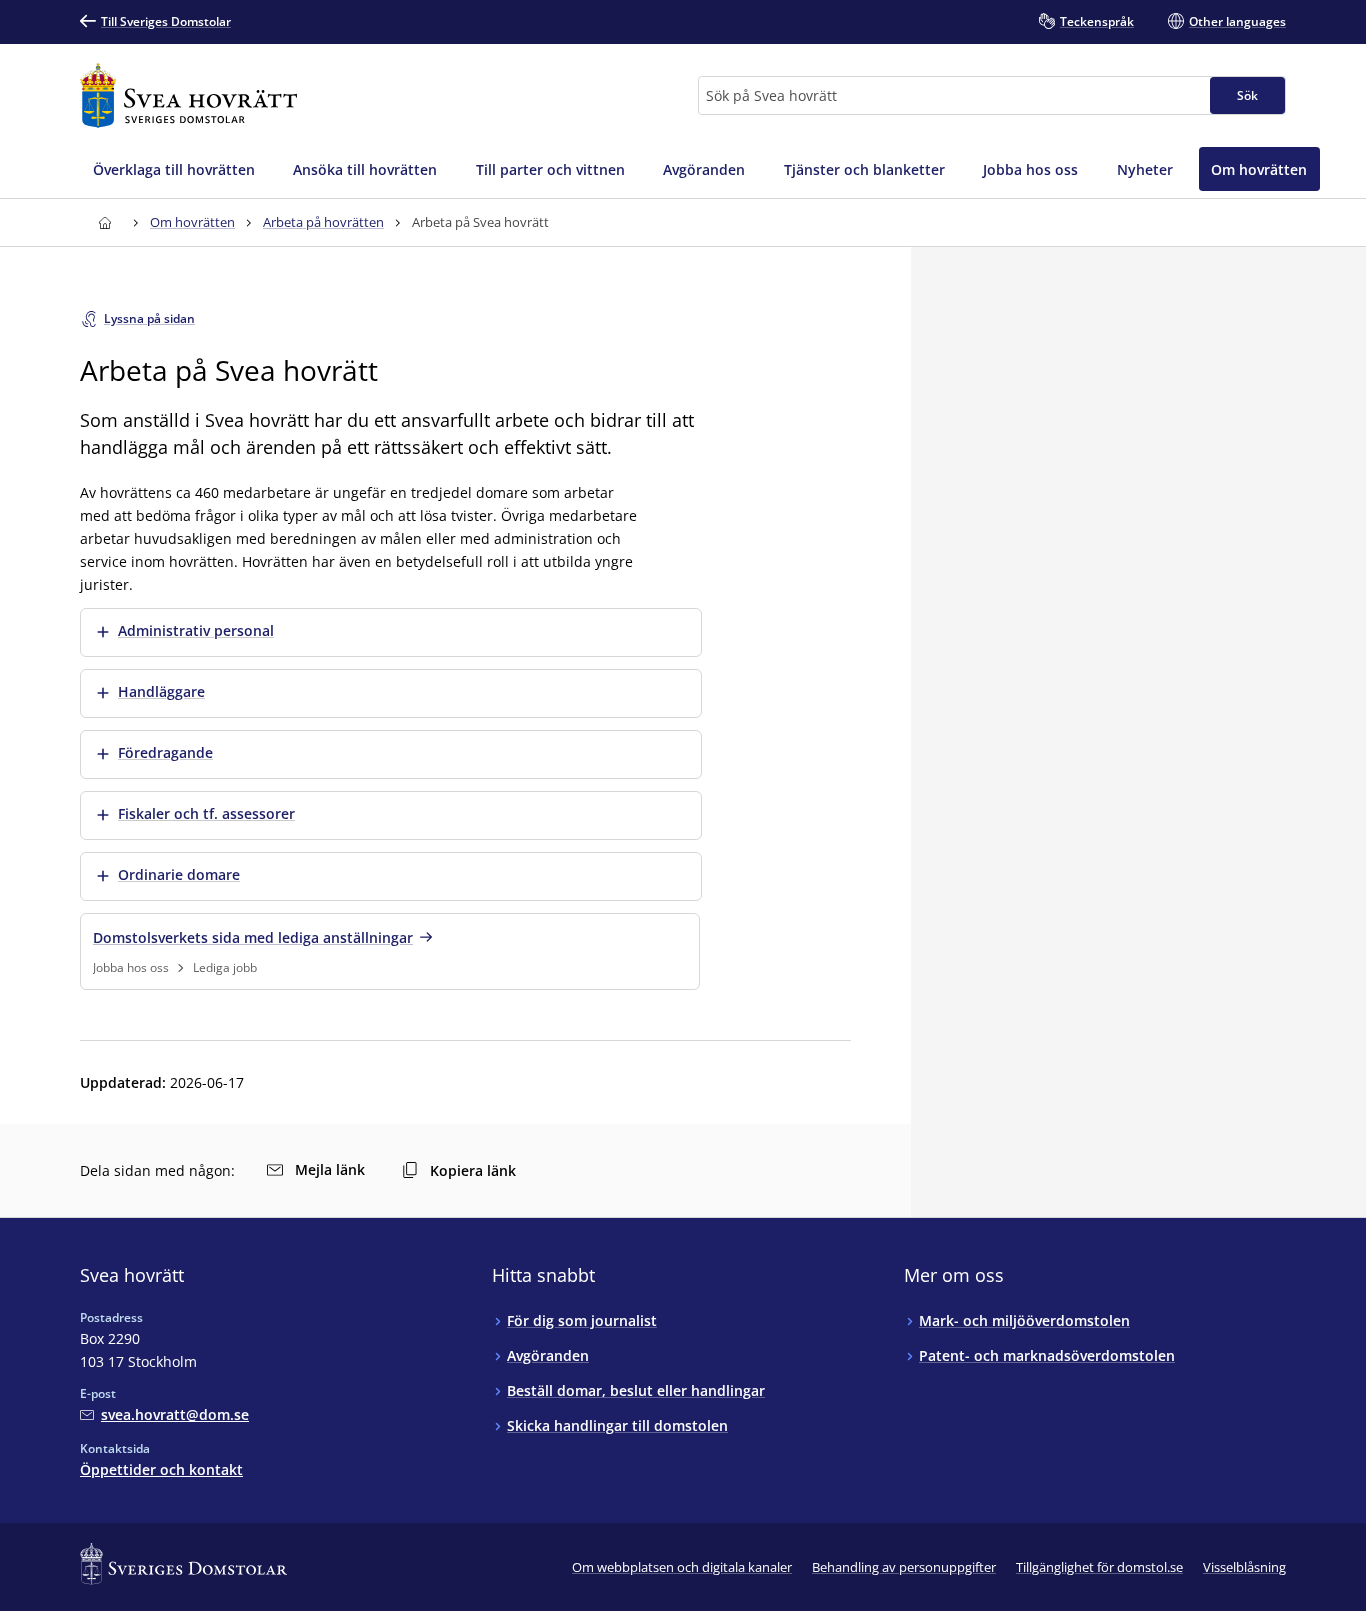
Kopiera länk (473, 1170)
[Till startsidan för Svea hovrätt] (188, 95)
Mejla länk (330, 1169)
